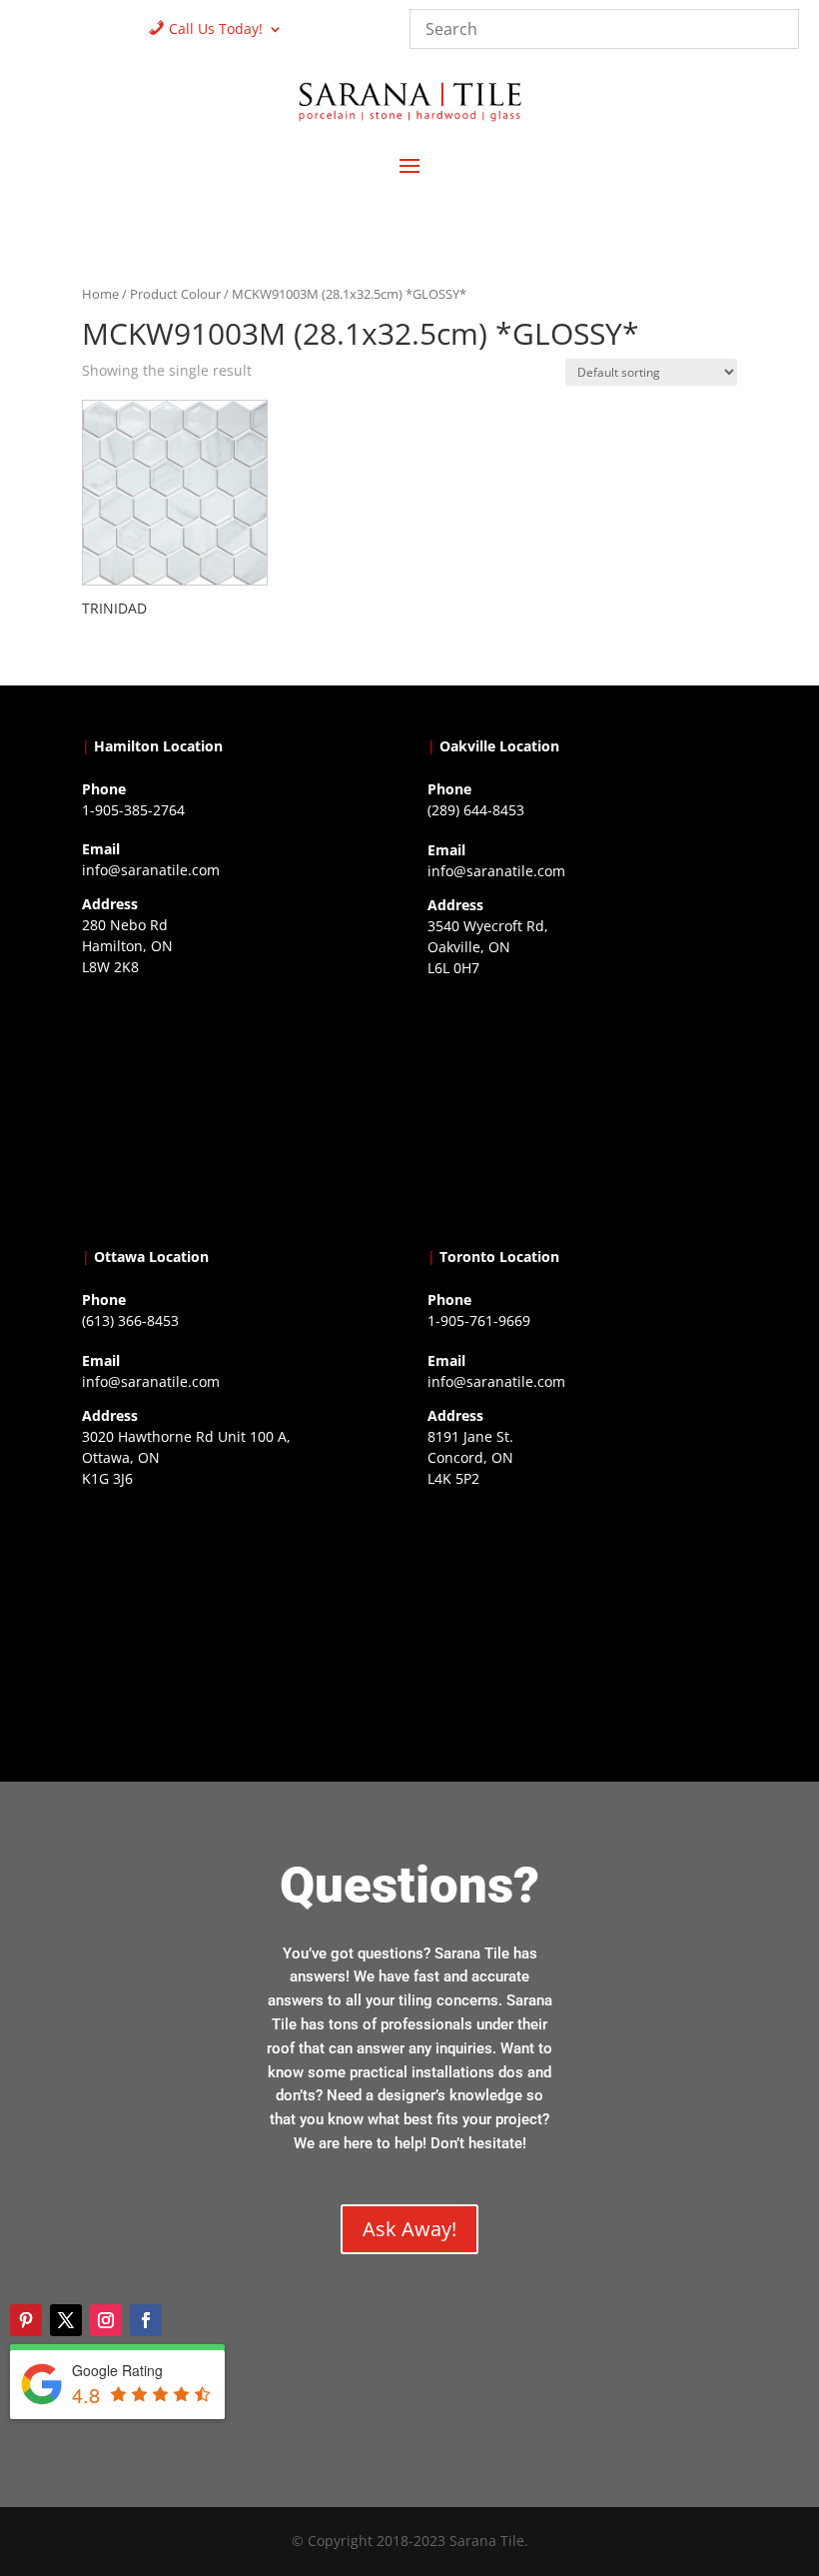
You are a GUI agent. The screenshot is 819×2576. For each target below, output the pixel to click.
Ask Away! (409, 2229)
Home (100, 294)
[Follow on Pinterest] (26, 2320)
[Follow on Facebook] (146, 2320)
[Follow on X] (66, 2320)
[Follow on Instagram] (106, 2320)
